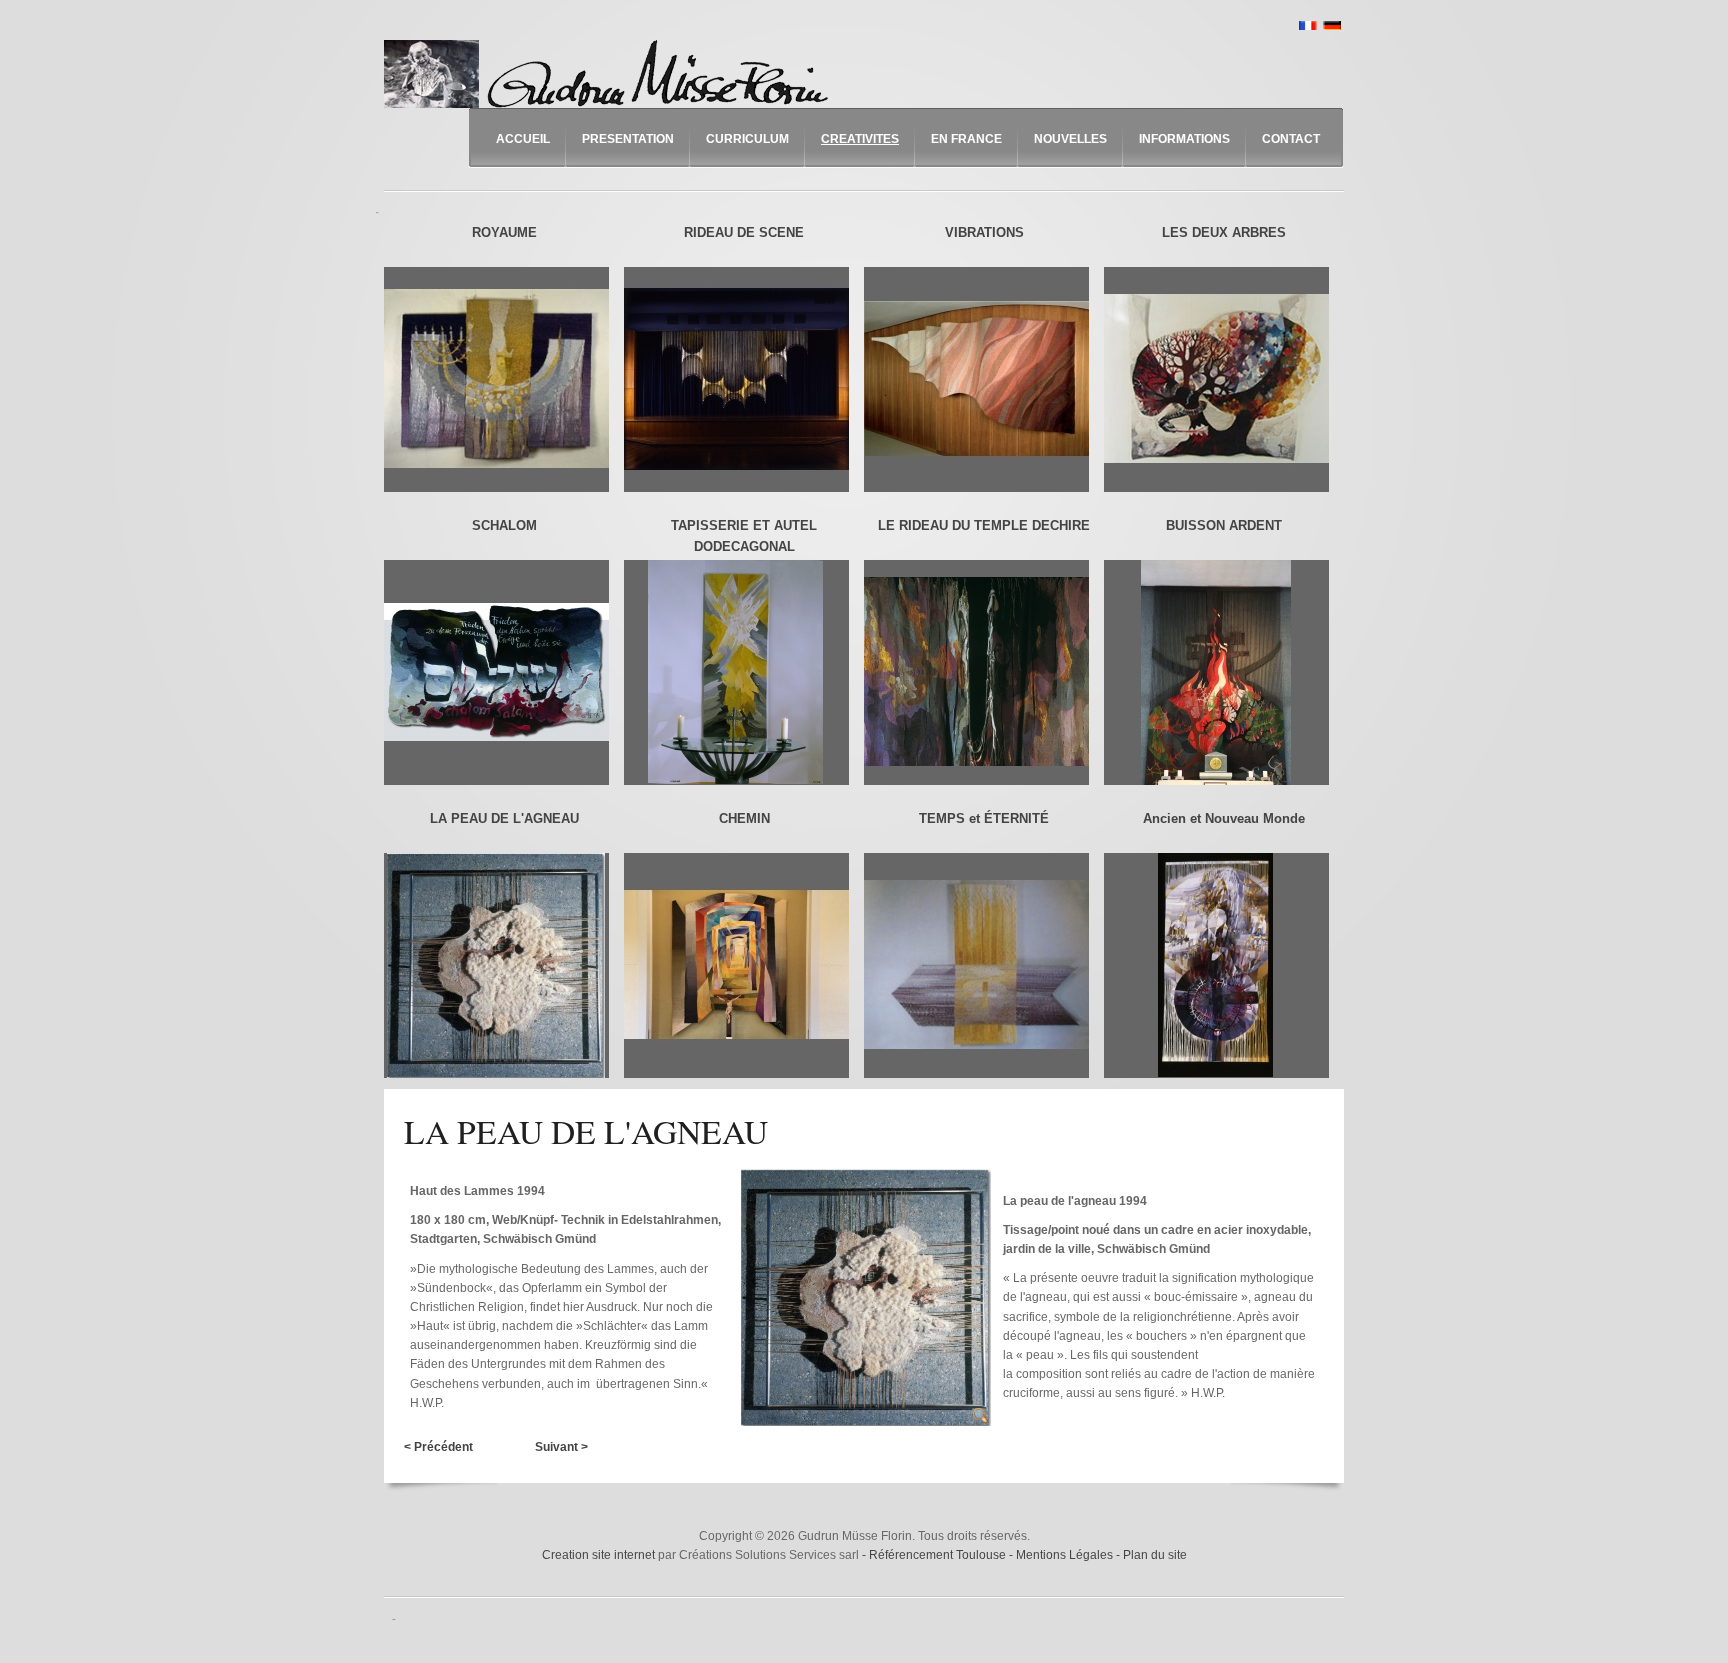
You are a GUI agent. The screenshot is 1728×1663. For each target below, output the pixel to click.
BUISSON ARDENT (1224, 525)
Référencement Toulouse (939, 1555)
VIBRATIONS (984, 232)
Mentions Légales (1066, 1555)
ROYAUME (504, 232)
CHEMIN (744, 818)
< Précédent (438, 1447)
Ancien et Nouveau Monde (1224, 818)
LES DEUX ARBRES (1224, 232)
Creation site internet (598, 1555)
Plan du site (1155, 1555)
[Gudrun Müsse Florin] (611, 74)
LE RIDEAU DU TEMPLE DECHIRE (984, 525)
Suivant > (561, 1447)
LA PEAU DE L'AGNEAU (504, 818)
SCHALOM (504, 525)
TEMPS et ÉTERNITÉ (984, 818)
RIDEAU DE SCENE (744, 232)
